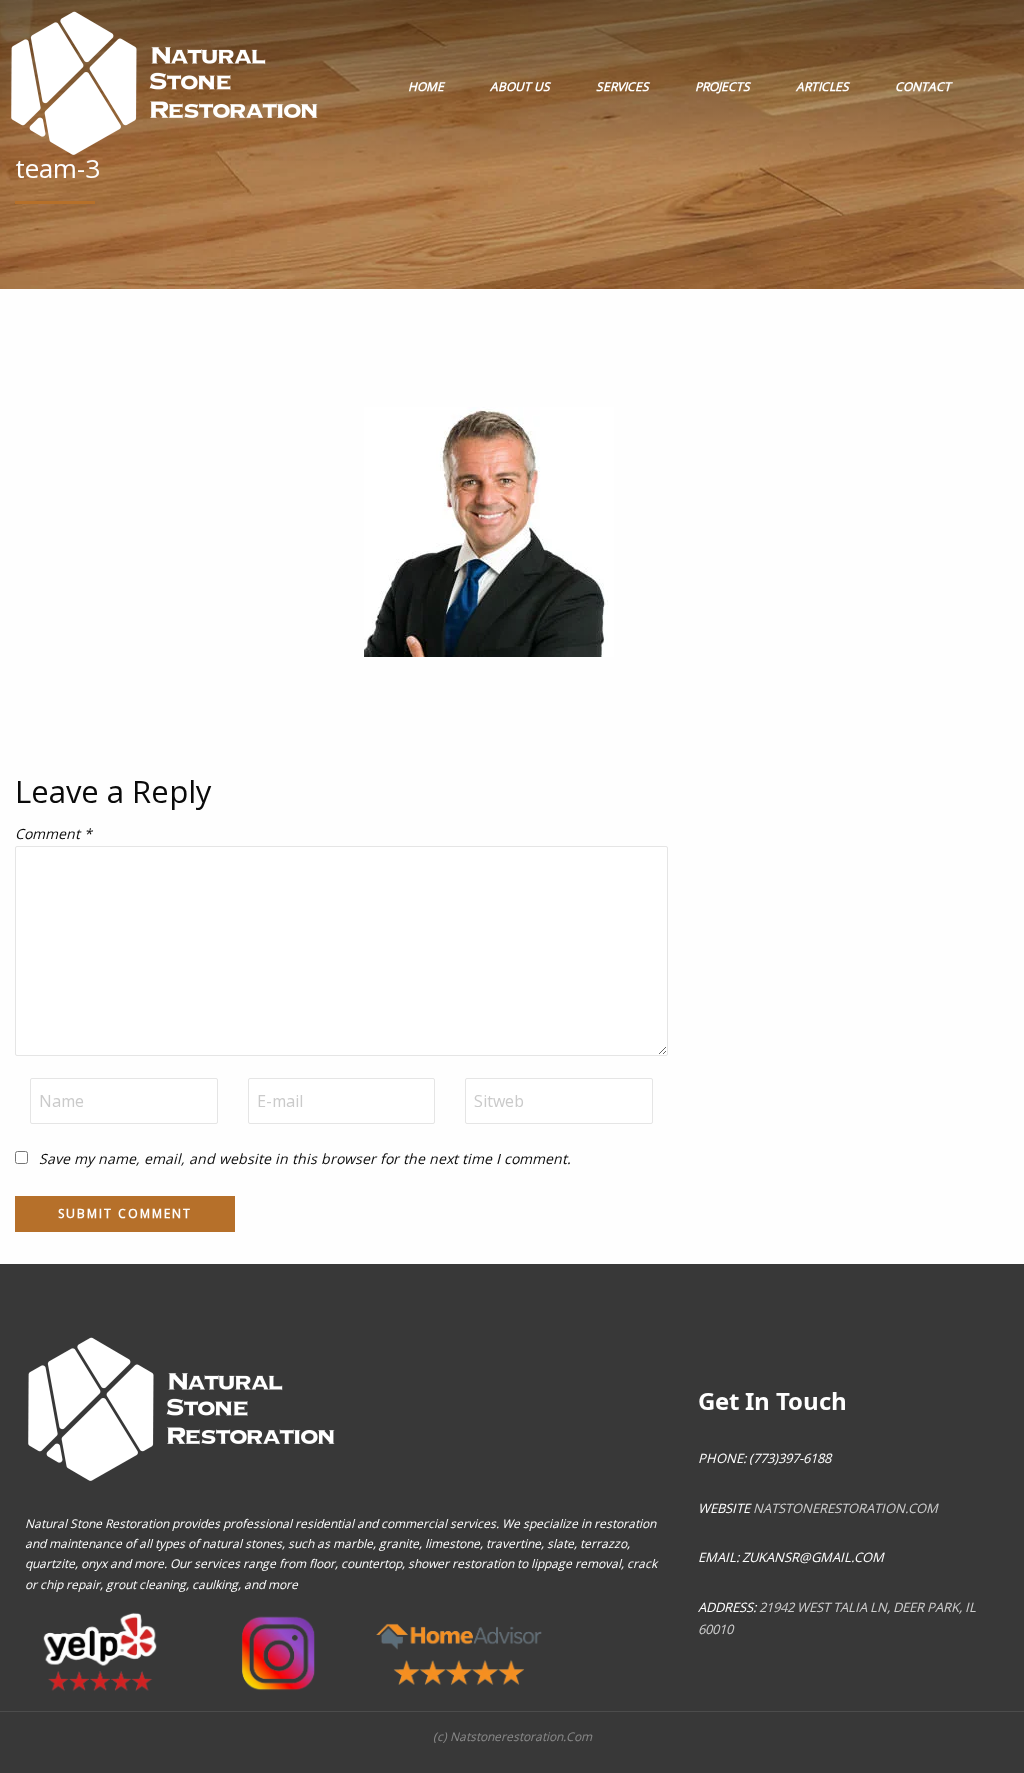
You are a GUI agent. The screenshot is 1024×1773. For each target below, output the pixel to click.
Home (426, 86)
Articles (822, 86)
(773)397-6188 (788, 1458)
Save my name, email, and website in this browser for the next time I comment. (305, 1158)
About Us (520, 86)
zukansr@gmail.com (813, 1557)
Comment (53, 833)
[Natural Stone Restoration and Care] (168, 77)
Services (622, 86)
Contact (923, 86)
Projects (722, 86)
